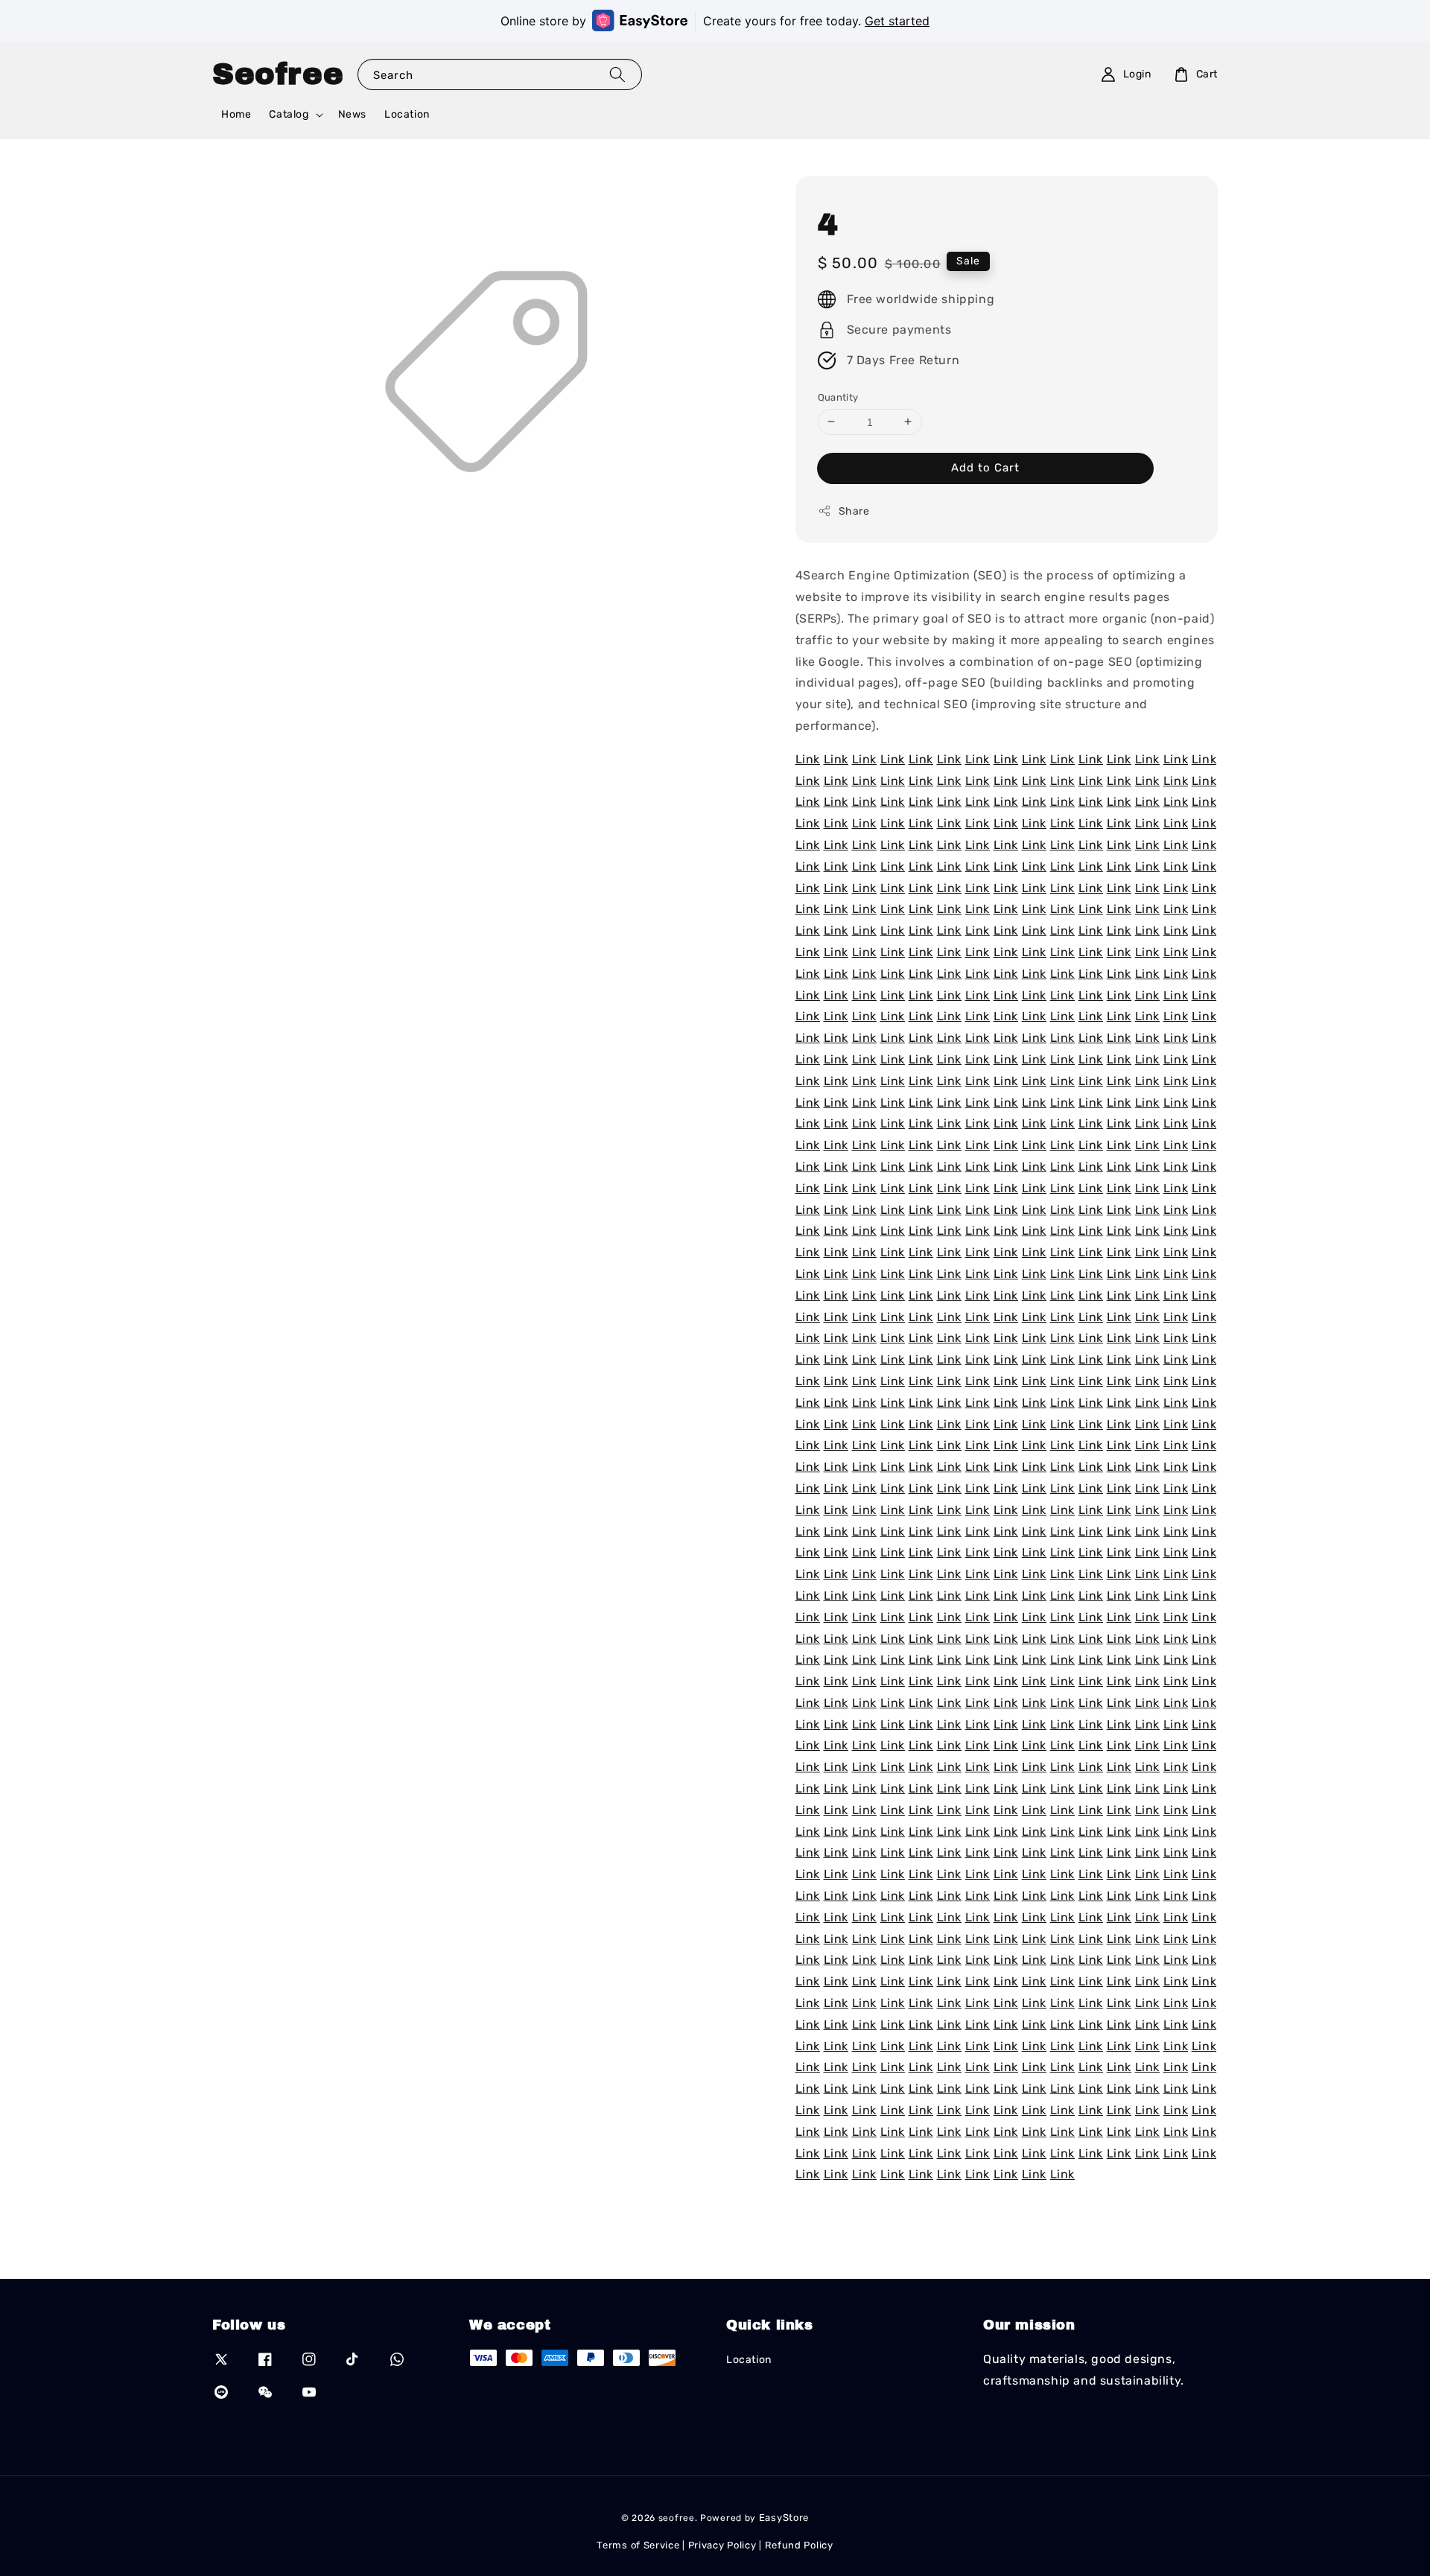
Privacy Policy (722, 2545)
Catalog (289, 114)
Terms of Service (638, 2545)
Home (236, 114)
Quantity (838, 397)
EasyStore (784, 2518)
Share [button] (854, 511)
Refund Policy (799, 2545)
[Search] (617, 74)
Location (407, 114)
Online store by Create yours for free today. (715, 21)
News (352, 114)
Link (808, 759)
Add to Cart (985, 468)
